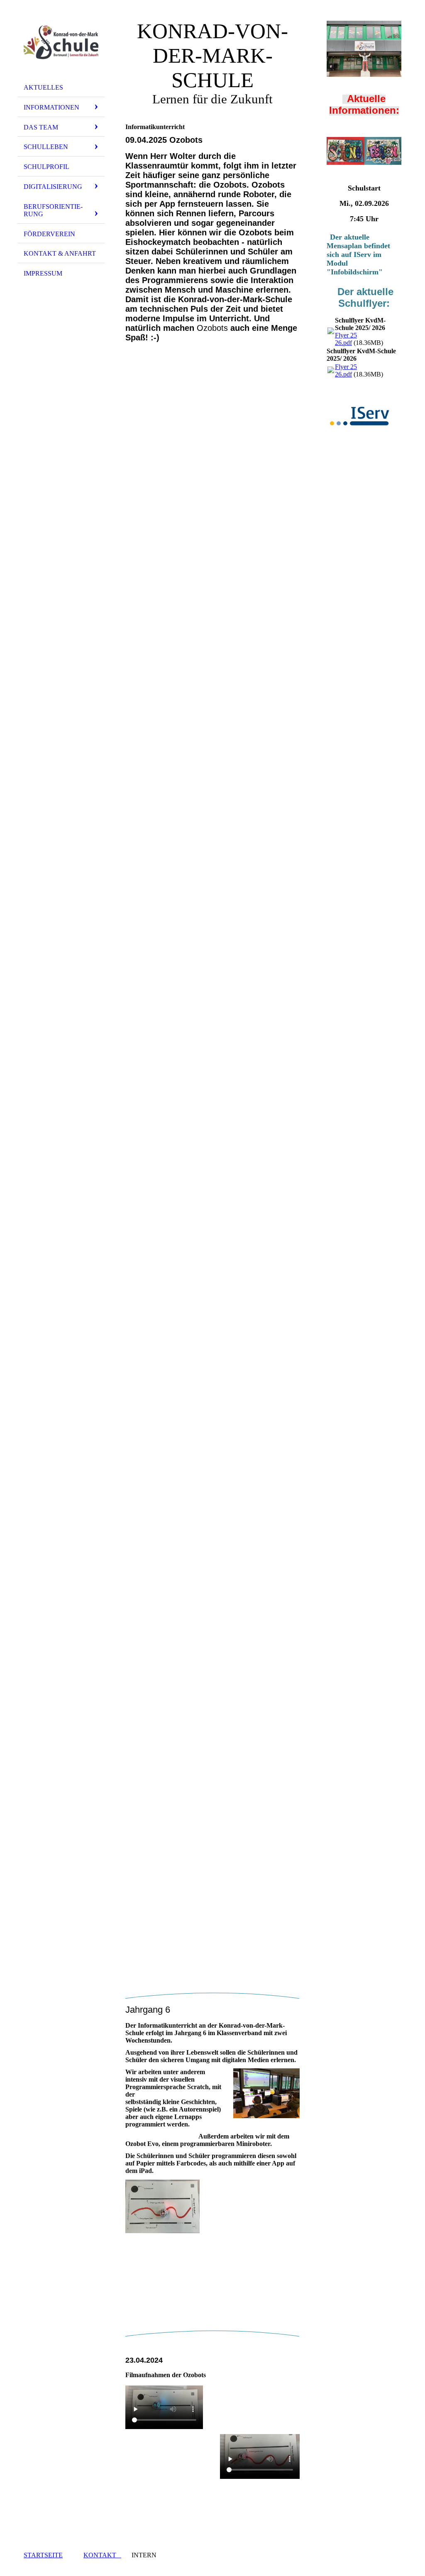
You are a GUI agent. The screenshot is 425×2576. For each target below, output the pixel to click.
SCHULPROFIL (46, 167)
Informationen (51, 107)
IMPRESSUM (43, 273)
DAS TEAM (41, 127)
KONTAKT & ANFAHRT (60, 253)
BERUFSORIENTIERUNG (53, 210)
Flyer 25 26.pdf (346, 339)
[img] (61, 43)
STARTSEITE (43, 2555)
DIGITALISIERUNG (53, 187)
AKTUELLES (43, 87)
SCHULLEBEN (46, 147)
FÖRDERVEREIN (49, 234)
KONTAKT (102, 2555)
